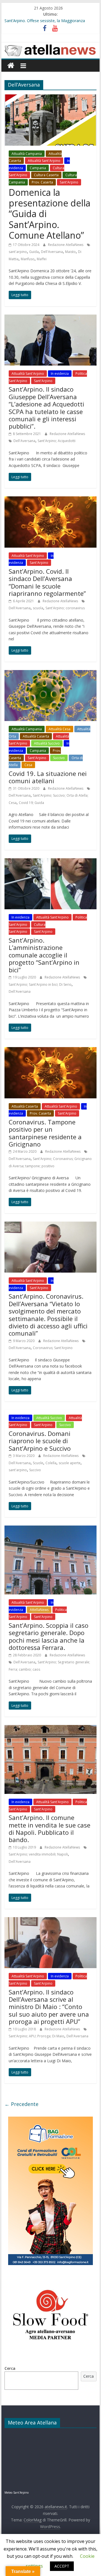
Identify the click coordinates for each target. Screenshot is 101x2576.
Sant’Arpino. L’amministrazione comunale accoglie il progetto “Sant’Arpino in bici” (44, 955)
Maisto (70, 252)
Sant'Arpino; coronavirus (65, 608)
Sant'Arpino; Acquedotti (57, 441)
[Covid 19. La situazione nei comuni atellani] (50, 673)
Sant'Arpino (69, 182)
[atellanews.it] (50, 45)
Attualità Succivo (47, 743)
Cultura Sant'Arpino (27, 928)
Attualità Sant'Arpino (44, 161)
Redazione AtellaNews (66, 245)
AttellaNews (39, 1610)
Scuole (38, 1463)
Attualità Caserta (36, 736)
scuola (38, 608)
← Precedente (21, 2104)
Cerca (10, 2368)
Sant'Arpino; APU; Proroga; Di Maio (36, 2036)
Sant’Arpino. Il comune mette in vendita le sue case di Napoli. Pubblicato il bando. (50, 1828)
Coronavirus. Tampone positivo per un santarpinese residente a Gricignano (45, 1133)
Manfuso (28, 259)
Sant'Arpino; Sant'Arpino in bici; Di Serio (40, 984)
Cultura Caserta (46, 175)
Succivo (59, 758)
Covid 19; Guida (31, 803)
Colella (51, 1463)
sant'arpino (18, 252)
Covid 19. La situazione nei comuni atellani (48, 777)
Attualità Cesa (59, 729)
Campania (38, 168)
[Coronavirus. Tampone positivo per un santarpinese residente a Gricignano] (50, 1050)
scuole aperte (70, 1463)
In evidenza (60, 374)
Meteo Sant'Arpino (17, 2493)
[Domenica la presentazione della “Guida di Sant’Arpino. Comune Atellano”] (50, 98)
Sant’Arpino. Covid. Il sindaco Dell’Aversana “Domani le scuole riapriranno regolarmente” (47, 582)
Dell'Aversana (52, 252)
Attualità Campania (27, 154)
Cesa (28, 765)
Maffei (42, 259)
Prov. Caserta (42, 182)
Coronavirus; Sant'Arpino (53, 1348)
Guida (34, 252)
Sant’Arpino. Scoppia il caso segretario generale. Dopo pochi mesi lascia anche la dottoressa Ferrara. (49, 1636)
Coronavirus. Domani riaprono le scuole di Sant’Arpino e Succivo (40, 1441)
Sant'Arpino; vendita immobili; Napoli (38, 1854)
